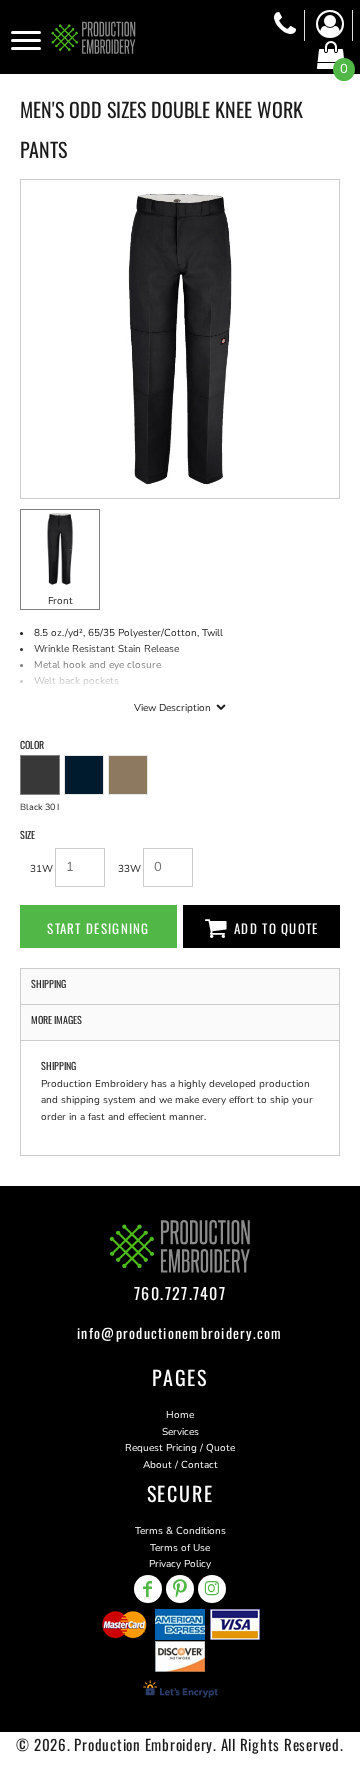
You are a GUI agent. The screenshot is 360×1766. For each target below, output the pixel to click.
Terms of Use (180, 1548)
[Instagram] (212, 1589)
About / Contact (180, 1465)
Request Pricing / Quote (180, 1448)
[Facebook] (148, 1589)
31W (41, 869)
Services (180, 1432)
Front (60, 601)
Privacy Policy (180, 1564)
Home (180, 1415)
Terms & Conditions (180, 1531)
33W (129, 869)
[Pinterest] (180, 1589)
